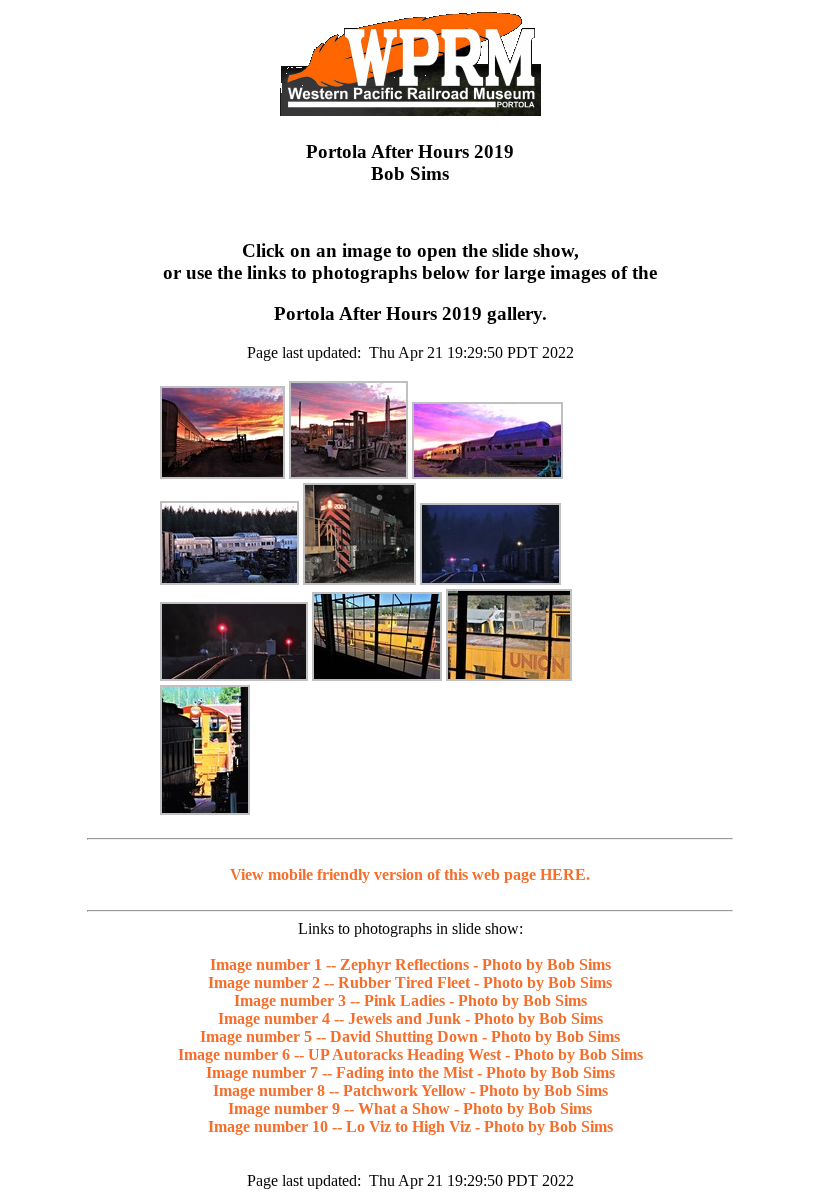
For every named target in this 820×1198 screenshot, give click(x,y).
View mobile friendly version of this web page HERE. (410, 874)
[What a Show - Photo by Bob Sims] (509, 675)
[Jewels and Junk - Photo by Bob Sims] (229, 579)
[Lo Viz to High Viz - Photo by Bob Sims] (205, 809)
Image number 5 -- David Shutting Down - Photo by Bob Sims (410, 1036)
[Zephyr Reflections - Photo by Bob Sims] (222, 473)
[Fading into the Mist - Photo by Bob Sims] (234, 675)
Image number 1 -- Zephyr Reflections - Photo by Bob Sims (410, 964)
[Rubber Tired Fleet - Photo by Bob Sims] (348, 473)
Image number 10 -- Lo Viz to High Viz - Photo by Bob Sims (410, 1126)
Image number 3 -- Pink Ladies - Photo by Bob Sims (410, 1000)
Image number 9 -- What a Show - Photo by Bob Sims (410, 1108)
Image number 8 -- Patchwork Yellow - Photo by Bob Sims (410, 1090)
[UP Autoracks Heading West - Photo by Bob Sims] (490, 579)
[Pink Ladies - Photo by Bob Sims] (487, 473)
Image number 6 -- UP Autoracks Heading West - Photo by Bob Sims (410, 1054)
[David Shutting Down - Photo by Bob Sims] (359, 579)
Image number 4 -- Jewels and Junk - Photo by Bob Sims (410, 1018)
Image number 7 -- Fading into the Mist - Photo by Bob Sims (410, 1072)
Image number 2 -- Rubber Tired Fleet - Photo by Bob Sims (410, 982)
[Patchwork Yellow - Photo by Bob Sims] (377, 675)
